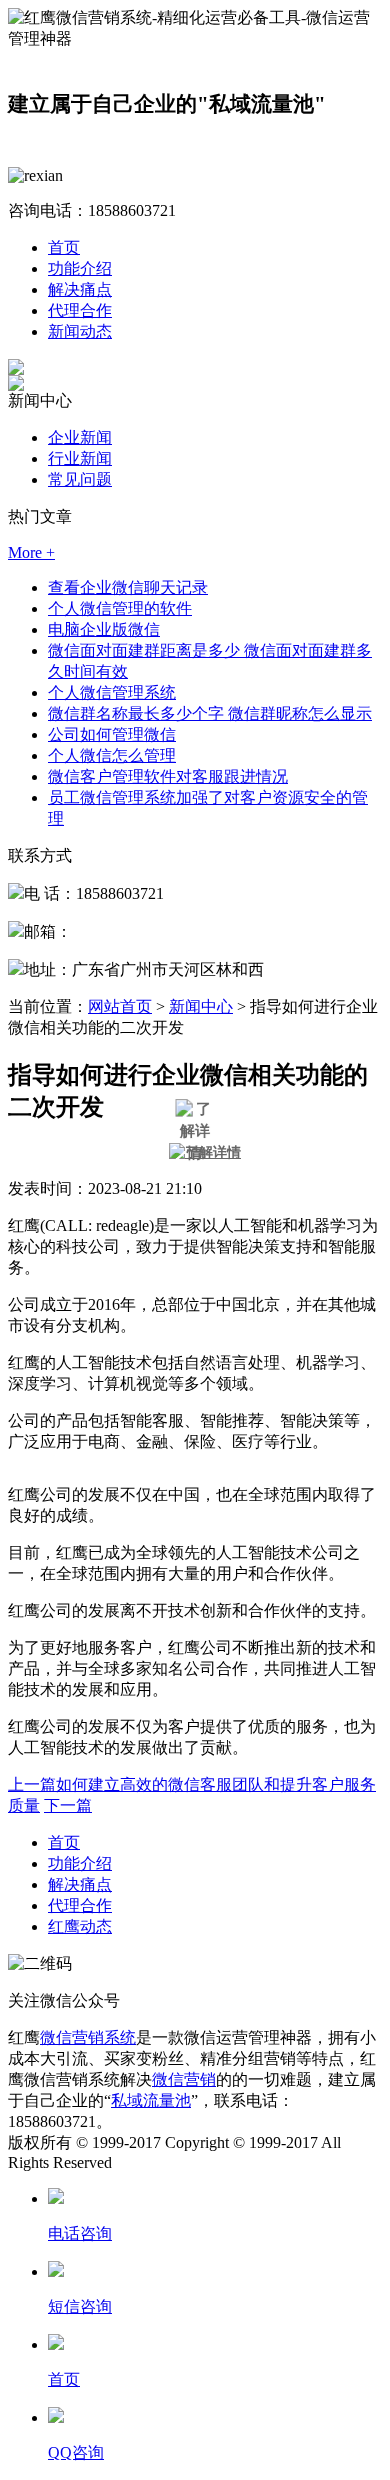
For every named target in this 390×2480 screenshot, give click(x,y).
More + (31, 552)
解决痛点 (80, 289)
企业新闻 (80, 437)
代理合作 (80, 310)
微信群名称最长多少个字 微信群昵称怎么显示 (210, 713)
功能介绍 (80, 268)
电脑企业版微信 (104, 629)
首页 (64, 247)
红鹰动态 (80, 1926)
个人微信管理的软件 (120, 608)
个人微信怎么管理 (112, 755)
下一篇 (68, 1805)
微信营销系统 (88, 2037)
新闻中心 (201, 1006)
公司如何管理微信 (112, 734)
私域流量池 (151, 2100)
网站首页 (120, 1006)
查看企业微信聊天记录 (128, 587)
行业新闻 (80, 458)
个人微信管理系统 (112, 692)
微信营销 (184, 2079)
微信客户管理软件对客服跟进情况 (168, 776)
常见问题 (80, 479)
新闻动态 (80, 331)
